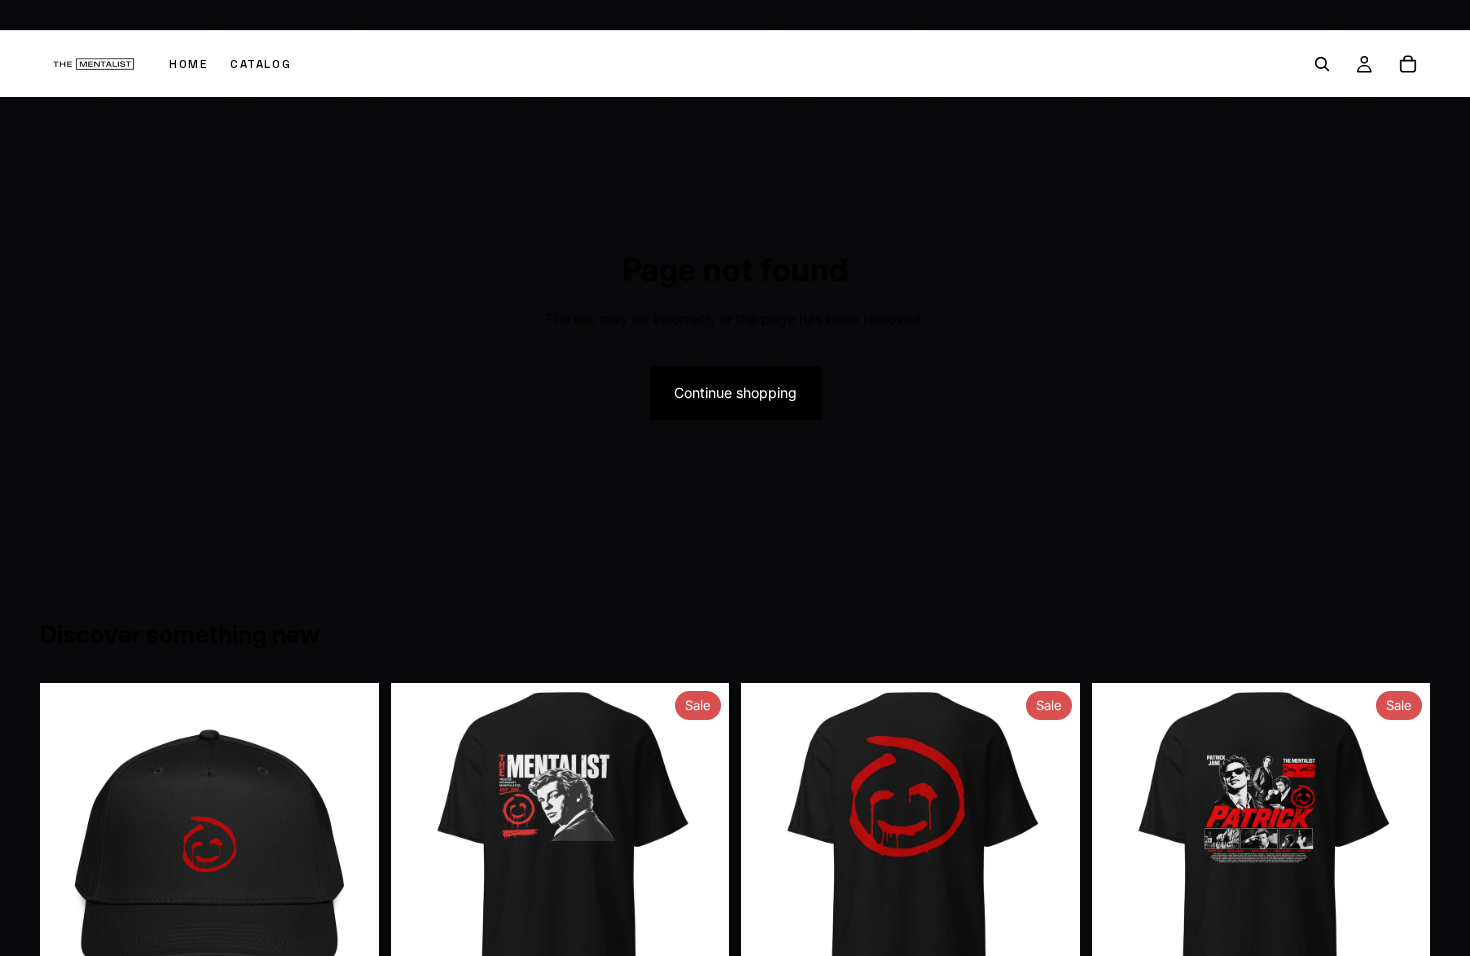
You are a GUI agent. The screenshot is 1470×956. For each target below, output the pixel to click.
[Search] (1322, 64)
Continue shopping (735, 392)
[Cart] (1408, 64)
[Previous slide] (70, 853)
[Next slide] (349, 853)
